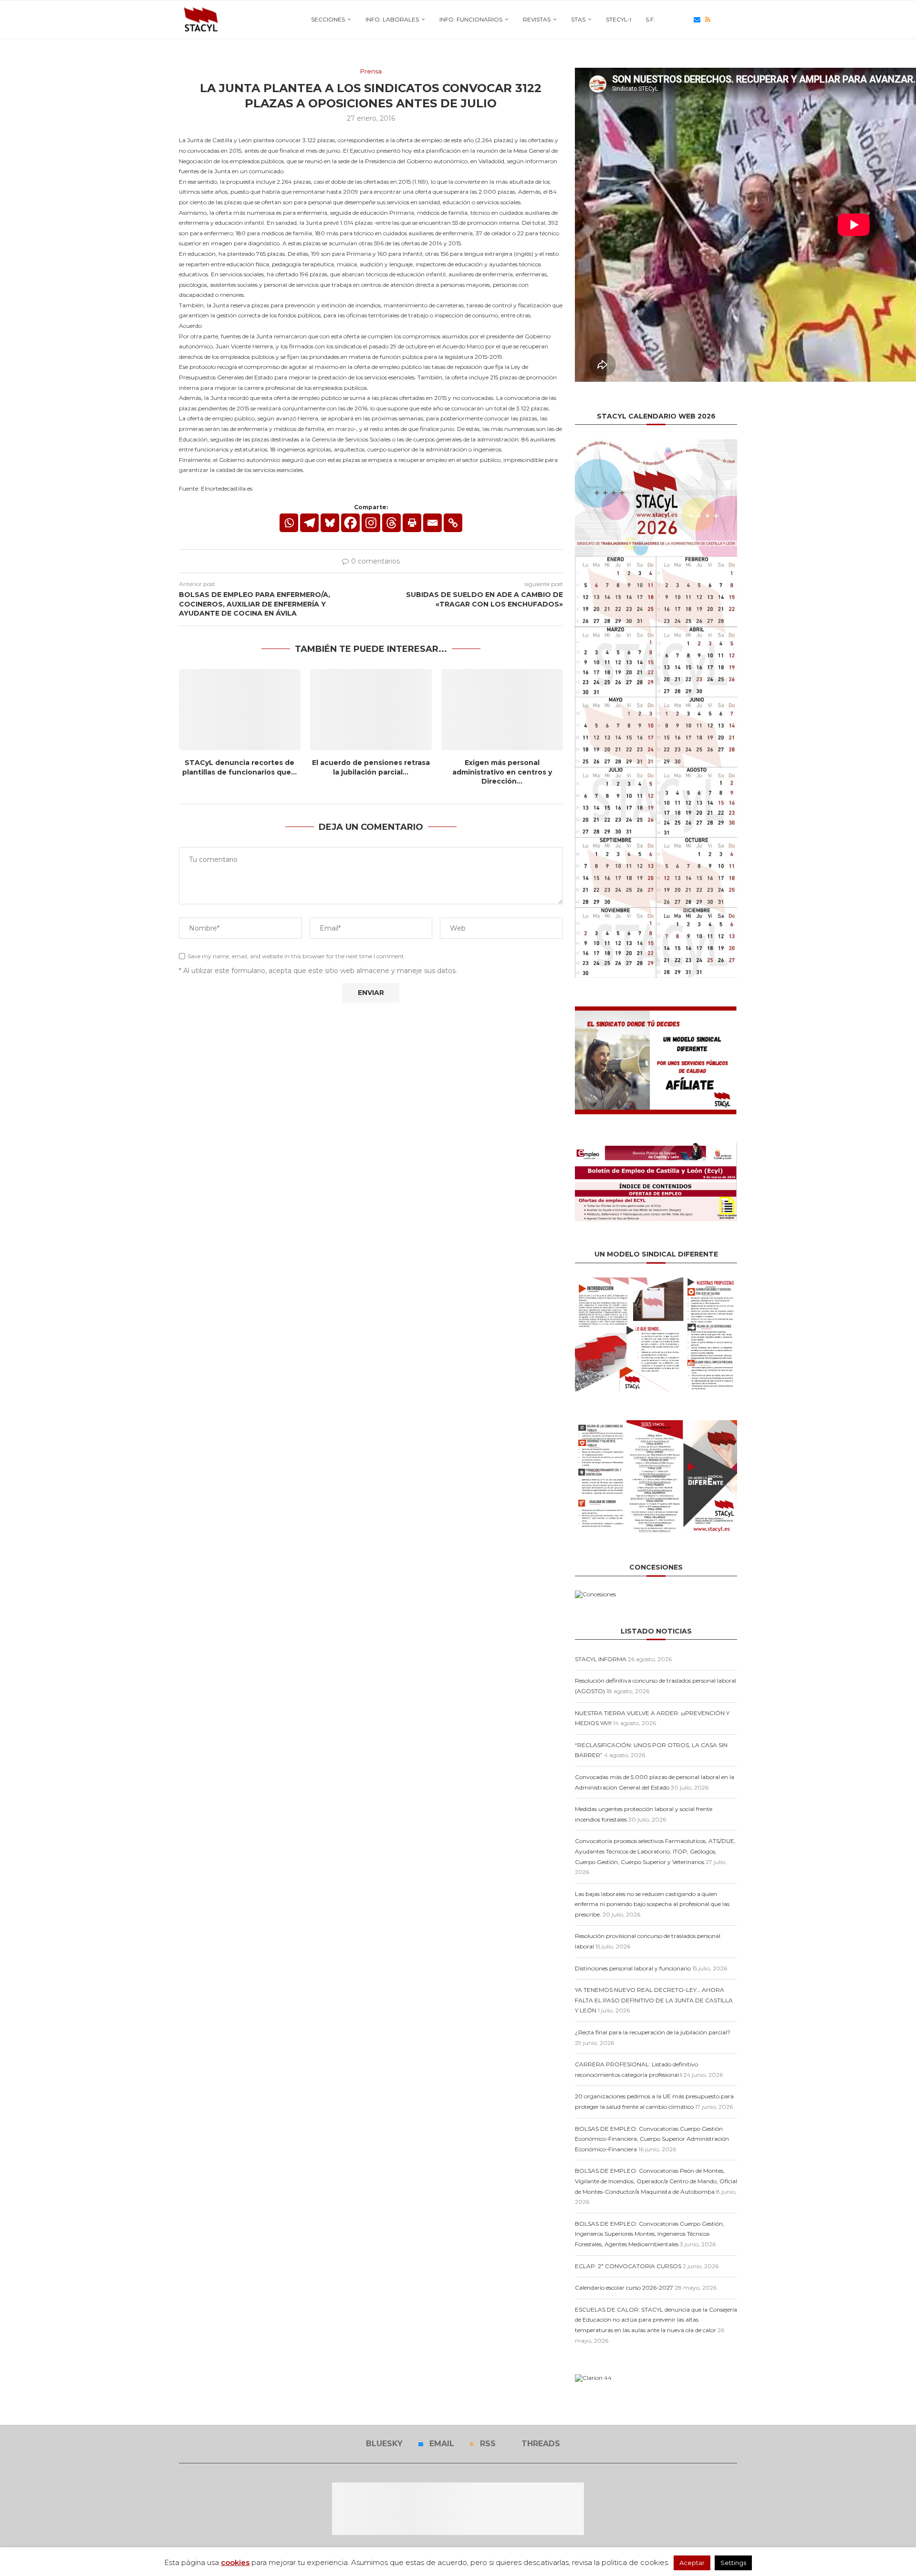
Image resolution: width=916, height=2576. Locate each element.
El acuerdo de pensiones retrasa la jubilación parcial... (371, 767)
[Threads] (718, 20)
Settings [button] (733, 2563)
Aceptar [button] (692, 2563)
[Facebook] (350, 523)
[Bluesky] (686, 20)
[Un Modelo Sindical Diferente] (656, 1281)
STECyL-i (619, 19)
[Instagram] (371, 523)
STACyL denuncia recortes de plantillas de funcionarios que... (239, 767)
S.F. (650, 19)
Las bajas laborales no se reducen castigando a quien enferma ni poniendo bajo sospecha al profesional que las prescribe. (652, 1904)
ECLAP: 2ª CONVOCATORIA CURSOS (628, 2266)
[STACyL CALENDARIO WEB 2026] (656, 708)
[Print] (412, 523)
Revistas (537, 19)
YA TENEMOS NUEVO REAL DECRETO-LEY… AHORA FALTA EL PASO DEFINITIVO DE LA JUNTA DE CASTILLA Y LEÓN (654, 2000)
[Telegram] (309, 523)
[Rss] (708, 20)
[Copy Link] (453, 523)
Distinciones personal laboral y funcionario (633, 1968)
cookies (235, 2562)
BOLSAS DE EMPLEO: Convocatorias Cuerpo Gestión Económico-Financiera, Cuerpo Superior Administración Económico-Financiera (652, 2139)
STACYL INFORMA (601, 1659)
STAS (578, 19)
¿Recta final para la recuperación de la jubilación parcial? (653, 2032)
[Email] (697, 20)
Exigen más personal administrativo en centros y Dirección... (502, 772)
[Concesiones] (595, 1594)
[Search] (732, 20)
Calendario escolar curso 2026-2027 (624, 2288)
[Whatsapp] (289, 523)
